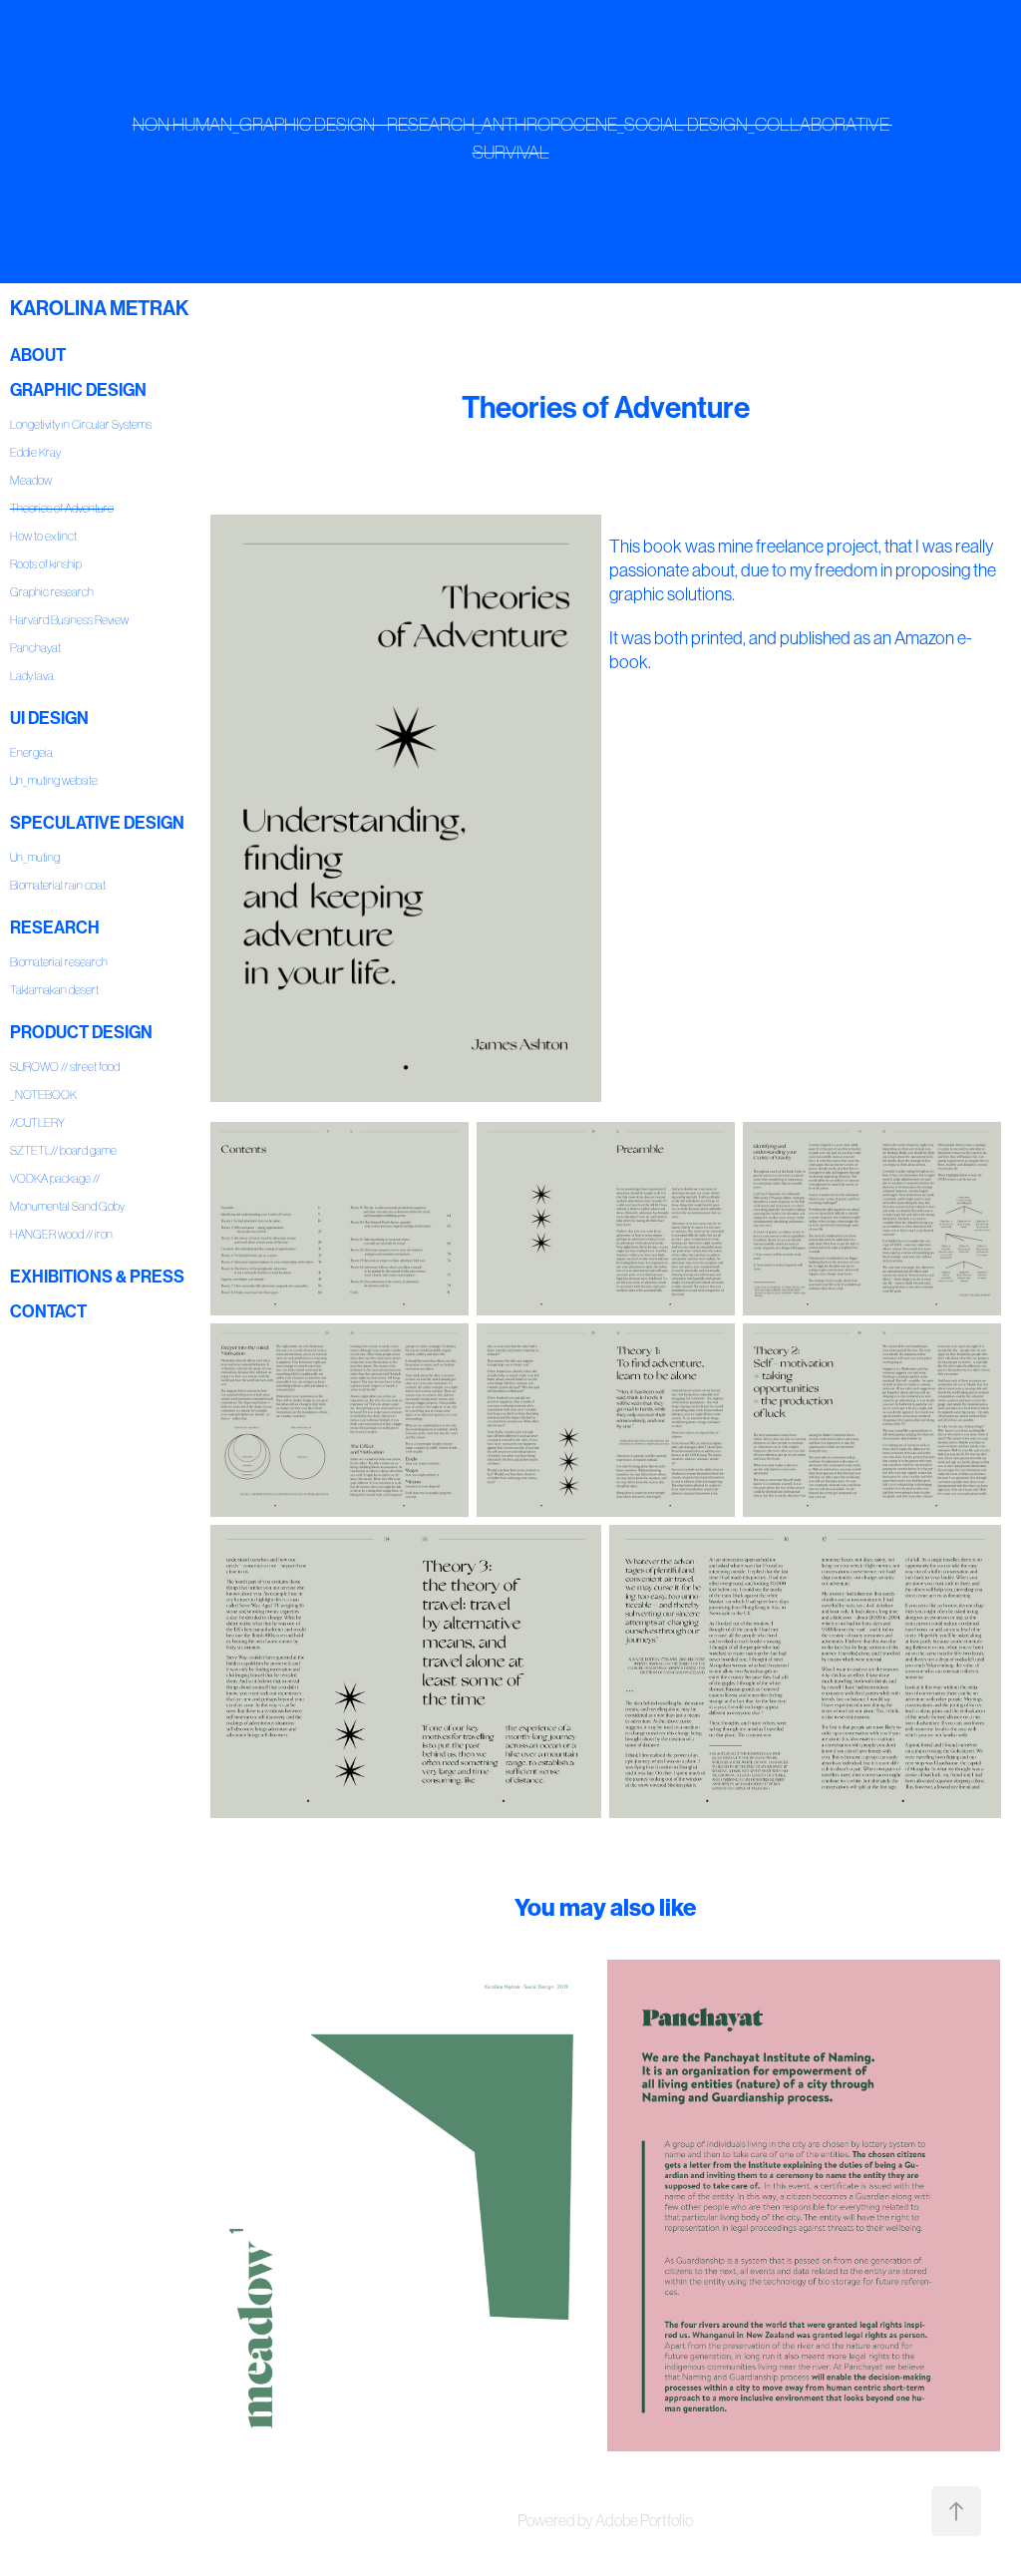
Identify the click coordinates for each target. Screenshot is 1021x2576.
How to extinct (43, 536)
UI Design (49, 718)
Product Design (81, 1032)
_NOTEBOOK (43, 1095)
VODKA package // (55, 1178)
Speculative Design (97, 823)
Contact (48, 1311)
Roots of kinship (46, 564)
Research (55, 927)
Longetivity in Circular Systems (81, 424)
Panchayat (35, 648)
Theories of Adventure (62, 508)
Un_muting (35, 857)
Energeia (31, 752)
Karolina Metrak (99, 308)
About (38, 355)
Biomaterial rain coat (58, 885)
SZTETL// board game (63, 1150)
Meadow (31, 480)
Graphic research (52, 592)
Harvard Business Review (69, 620)
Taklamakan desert (54, 990)
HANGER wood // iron (61, 1234)
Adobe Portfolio (644, 2520)
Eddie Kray (35, 452)
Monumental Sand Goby (67, 1206)
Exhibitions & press (97, 1277)
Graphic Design (78, 390)
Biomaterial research (59, 962)
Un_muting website (54, 780)
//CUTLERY (37, 1122)
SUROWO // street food (65, 1067)
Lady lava (32, 676)
